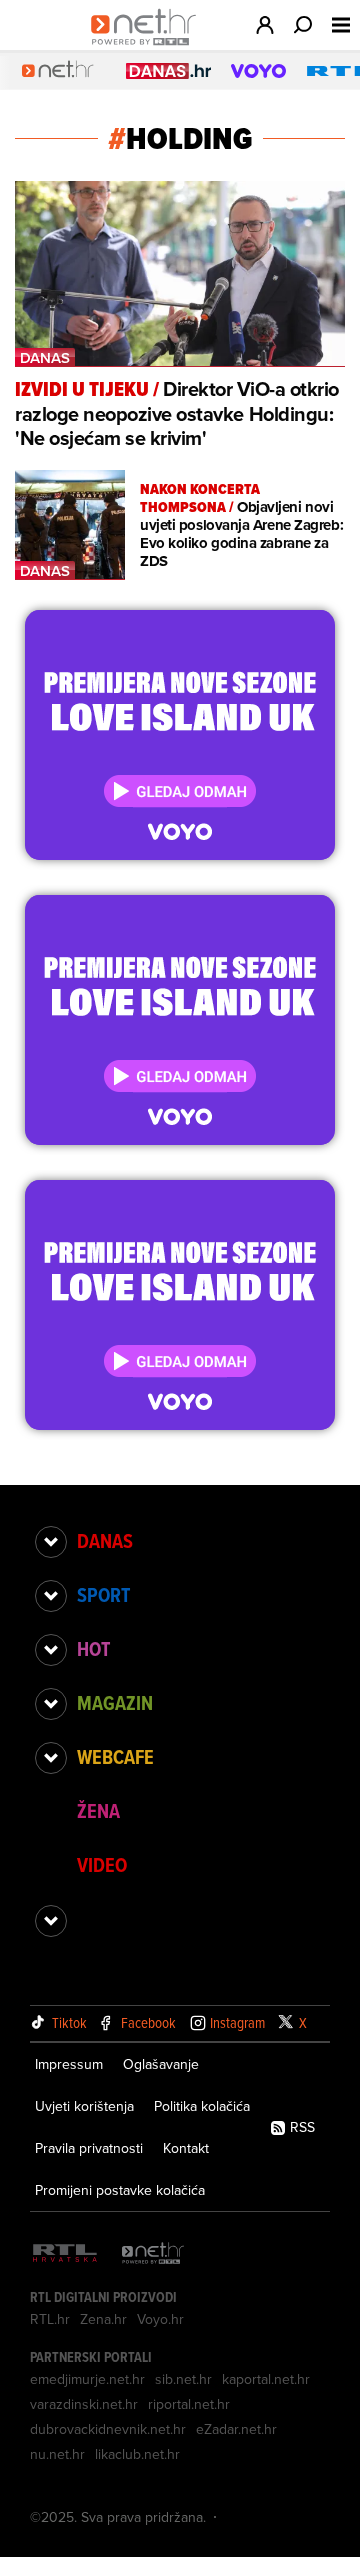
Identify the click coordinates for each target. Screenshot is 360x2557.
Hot (93, 1649)
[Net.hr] (153, 2254)
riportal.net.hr (189, 2404)
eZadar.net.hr (236, 2429)
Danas (105, 1541)
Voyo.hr (160, 2319)
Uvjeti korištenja (84, 2106)
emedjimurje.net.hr (87, 2379)
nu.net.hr (57, 2454)
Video (102, 1865)
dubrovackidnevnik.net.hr (108, 2429)
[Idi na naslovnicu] (148, 46)
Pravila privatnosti (89, 2148)
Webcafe (115, 1757)
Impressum (69, 2064)
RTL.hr (50, 2319)
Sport (103, 1595)
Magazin (115, 1703)
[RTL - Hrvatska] (65, 2254)
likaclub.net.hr (137, 2454)
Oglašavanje (161, 2064)
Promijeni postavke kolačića (120, 2190)
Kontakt (186, 2148)
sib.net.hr (183, 2379)
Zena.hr (103, 2319)
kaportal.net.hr (266, 2379)
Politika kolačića (202, 2106)
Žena (98, 1811)
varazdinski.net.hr (84, 2404)
